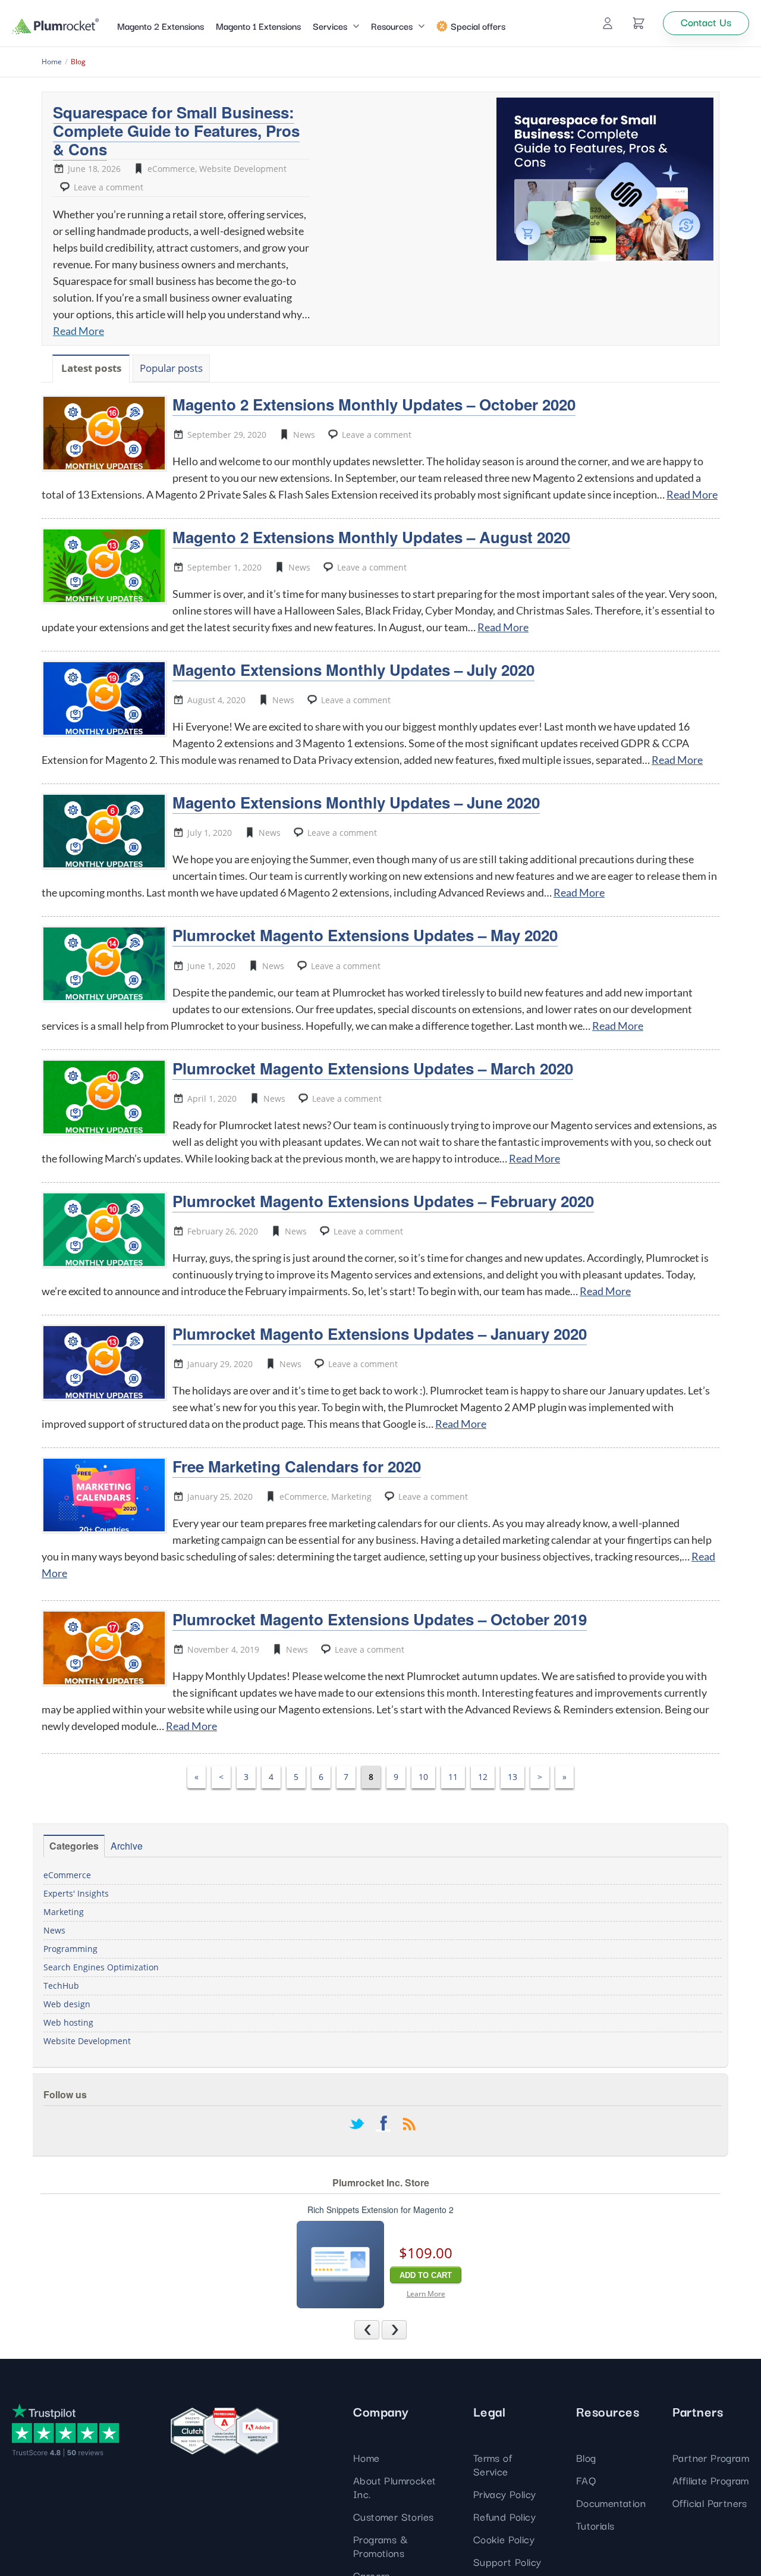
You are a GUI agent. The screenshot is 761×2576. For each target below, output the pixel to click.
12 (483, 1777)
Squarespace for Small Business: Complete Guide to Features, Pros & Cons (176, 131)
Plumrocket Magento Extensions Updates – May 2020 (365, 935)
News (304, 435)
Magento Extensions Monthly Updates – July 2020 (353, 670)
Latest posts (91, 368)
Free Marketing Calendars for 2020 (297, 1466)
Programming (70, 1949)
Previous (379, 2329)
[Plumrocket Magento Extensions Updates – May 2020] (104, 964)
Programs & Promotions (380, 2546)
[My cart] (639, 23)
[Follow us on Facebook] (383, 2125)
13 (512, 1777)
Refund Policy (504, 2516)
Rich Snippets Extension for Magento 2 (380, 2210)
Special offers (478, 26)
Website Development (243, 169)
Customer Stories (393, 2516)
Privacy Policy (505, 2494)
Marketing (351, 1497)
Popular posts (171, 368)
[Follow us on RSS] (409, 2125)
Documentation (611, 2503)
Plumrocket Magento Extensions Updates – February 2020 (383, 1201)
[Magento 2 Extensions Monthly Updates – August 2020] (104, 566)
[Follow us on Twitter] (357, 2125)
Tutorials (595, 2525)
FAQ (586, 2480)
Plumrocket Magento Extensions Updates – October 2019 (380, 1619)
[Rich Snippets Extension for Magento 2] (340, 2265)
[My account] (608, 23)
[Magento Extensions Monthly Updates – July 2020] (104, 698)
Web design (67, 2004)
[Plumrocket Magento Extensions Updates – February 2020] (104, 1230)
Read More (78, 331)
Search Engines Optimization (101, 1967)
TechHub (61, 1986)
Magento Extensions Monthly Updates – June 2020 (356, 802)
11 (453, 1777)
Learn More (426, 2294)
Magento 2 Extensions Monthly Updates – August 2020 (371, 537)
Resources (392, 26)
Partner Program (711, 2457)
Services (330, 26)
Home (367, 2457)
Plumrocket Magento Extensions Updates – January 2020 (380, 1334)
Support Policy (507, 2561)
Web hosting (68, 2022)
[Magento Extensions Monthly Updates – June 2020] (104, 831)
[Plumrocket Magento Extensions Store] (56, 26)
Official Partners (710, 2503)
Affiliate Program (711, 2480)
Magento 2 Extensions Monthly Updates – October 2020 (374, 404)
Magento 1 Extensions (258, 26)
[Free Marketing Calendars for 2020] (104, 1495)
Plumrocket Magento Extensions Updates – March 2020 (373, 1068)
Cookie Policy (504, 2539)
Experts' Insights (76, 1893)
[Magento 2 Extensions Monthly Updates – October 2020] (104, 433)
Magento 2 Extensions (161, 26)
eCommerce (171, 169)
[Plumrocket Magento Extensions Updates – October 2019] (104, 1648)
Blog (586, 2457)
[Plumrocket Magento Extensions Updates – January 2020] (104, 1362)
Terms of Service (493, 2464)
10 (423, 1777)
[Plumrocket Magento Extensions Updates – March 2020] (104, 1097)
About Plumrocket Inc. (394, 2487)
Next (406, 2329)
